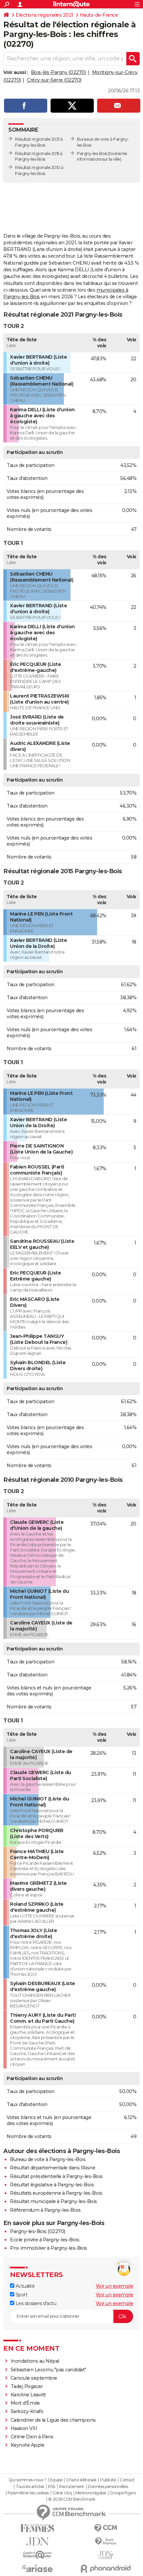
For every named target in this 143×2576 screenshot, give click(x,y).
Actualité (24, 2286)
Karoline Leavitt (28, 2395)
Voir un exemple (115, 2286)
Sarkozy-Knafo (27, 2411)
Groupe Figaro (123, 2493)
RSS (52, 2487)
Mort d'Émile (25, 2403)
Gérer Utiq (62, 2493)
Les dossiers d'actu (35, 2303)
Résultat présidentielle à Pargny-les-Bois (56, 2176)
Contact (127, 2480)
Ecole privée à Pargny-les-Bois (45, 2240)
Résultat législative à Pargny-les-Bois (52, 2185)
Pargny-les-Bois (92, 153)
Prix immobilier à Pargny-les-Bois (49, 2248)
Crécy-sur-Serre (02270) (54, 80)
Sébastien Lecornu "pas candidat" (48, 2370)
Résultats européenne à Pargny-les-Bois (56, 2193)
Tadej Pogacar (27, 2386)
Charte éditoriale (81, 2480)
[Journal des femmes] (37, 2528)
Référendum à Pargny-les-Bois (45, 2210)
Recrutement (71, 2487)
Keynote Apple (28, 2445)
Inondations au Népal (35, 2361)
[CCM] (106, 2528)
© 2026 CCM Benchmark (72, 2499)
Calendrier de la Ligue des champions (53, 2420)
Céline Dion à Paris (32, 2437)
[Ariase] (37, 2568)
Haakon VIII (24, 2428)
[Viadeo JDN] (106, 2555)
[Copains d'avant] (37, 2555)
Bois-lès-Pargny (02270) (59, 72)
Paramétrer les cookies (28, 2493)
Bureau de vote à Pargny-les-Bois (48, 2159)
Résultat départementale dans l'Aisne (53, 2168)
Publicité (108, 2480)
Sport (21, 2295)
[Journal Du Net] (37, 2542)
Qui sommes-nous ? (27, 2480)
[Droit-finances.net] (106, 2542)
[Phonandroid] (106, 2569)
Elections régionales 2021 (45, 15)
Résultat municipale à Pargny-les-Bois (54, 2201)
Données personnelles (108, 2487)
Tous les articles (30, 2487)
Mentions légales (91, 2493)
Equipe (56, 2480)
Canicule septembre (34, 2378)
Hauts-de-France (99, 15)
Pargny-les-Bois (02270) (38, 2231)
